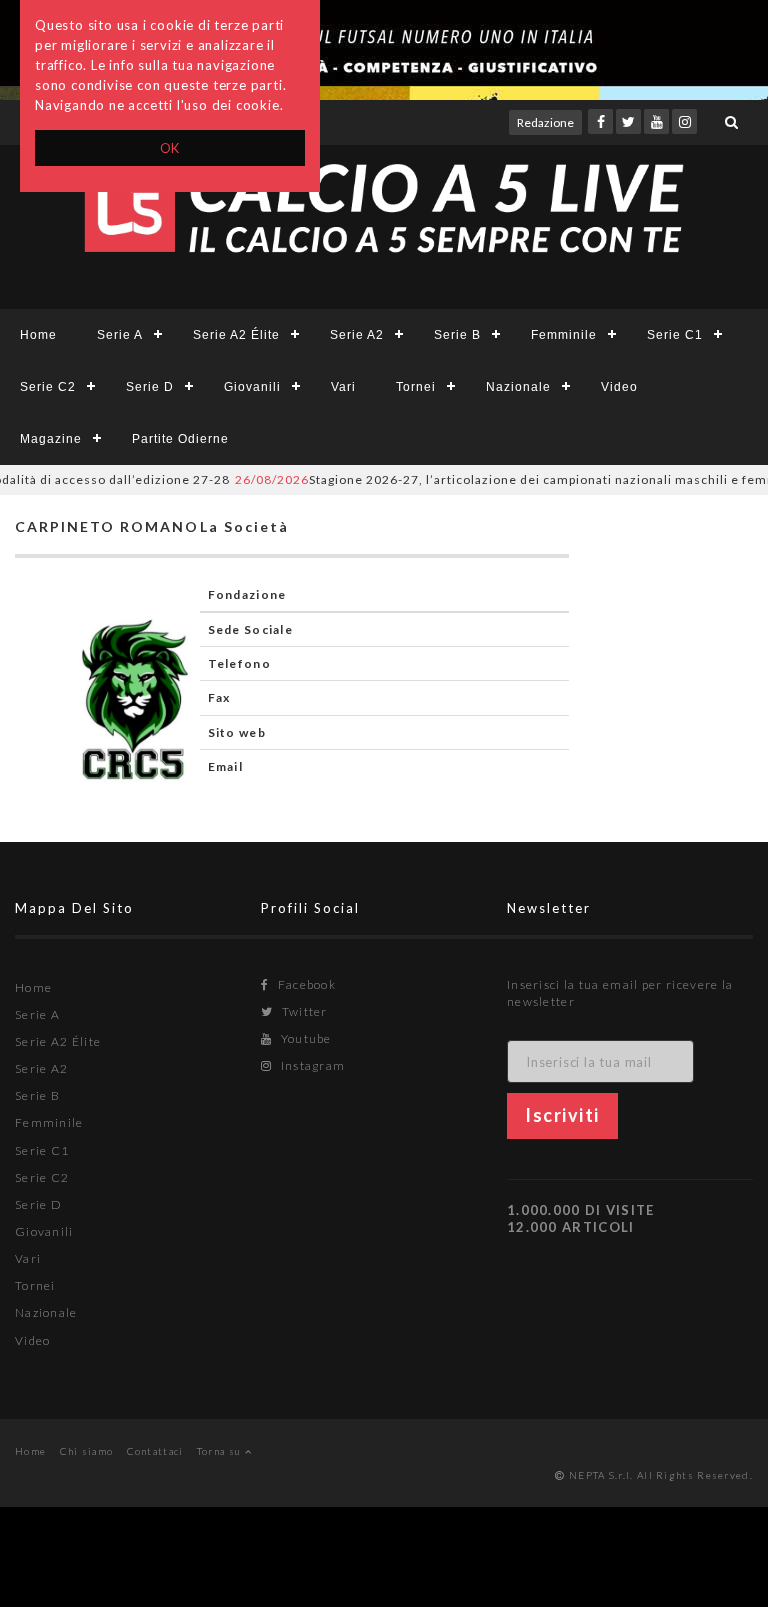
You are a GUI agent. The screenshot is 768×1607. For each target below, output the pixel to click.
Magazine (51, 439)
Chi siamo (87, 1451)
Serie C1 (675, 335)
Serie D (150, 387)
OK (170, 148)
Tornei (416, 387)
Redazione (545, 122)
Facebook (305, 984)
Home (38, 335)
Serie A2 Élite (236, 335)
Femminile (564, 335)
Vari (343, 387)
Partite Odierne (180, 439)
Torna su (221, 1451)
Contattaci (155, 1451)
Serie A (120, 335)
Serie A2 (357, 335)
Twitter (302, 1011)
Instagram (311, 1065)
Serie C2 (48, 387)
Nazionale (518, 387)
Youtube (304, 1038)
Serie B (457, 335)
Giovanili (252, 387)
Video (619, 387)
